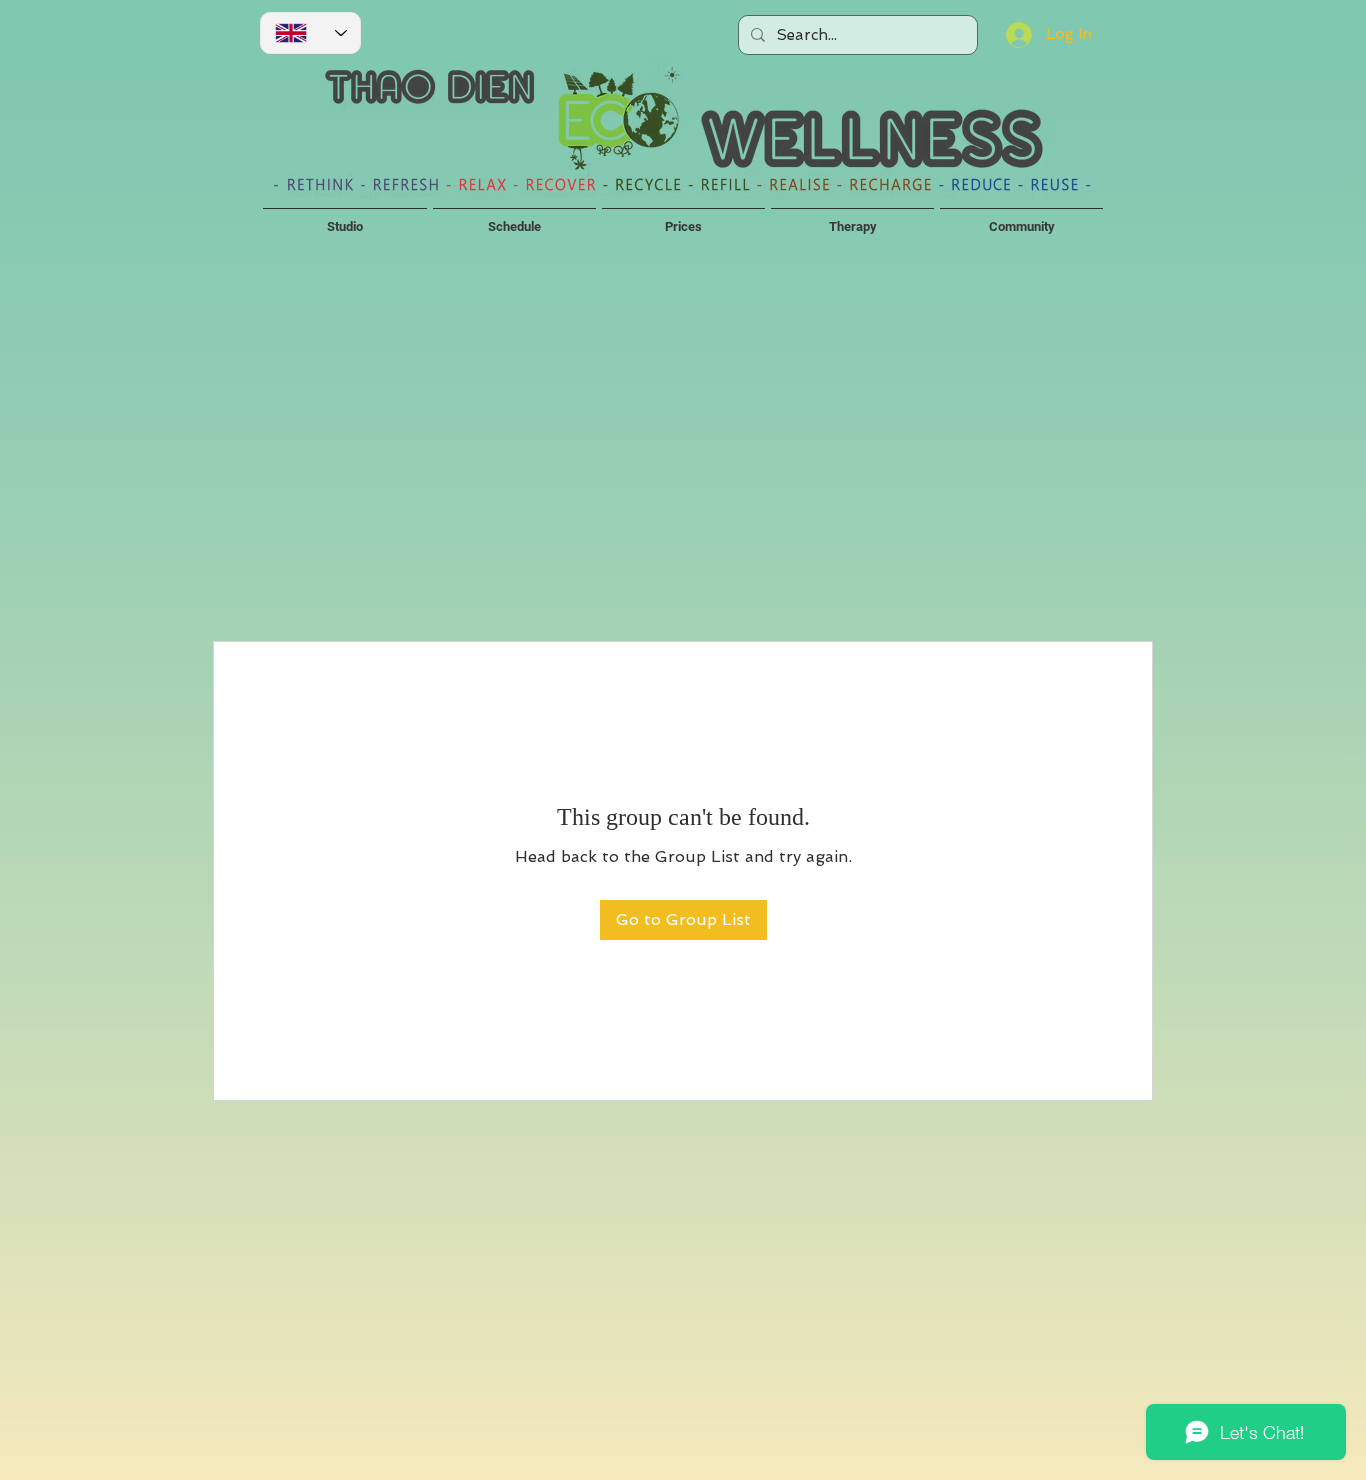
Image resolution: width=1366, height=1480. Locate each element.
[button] (345, 218)
